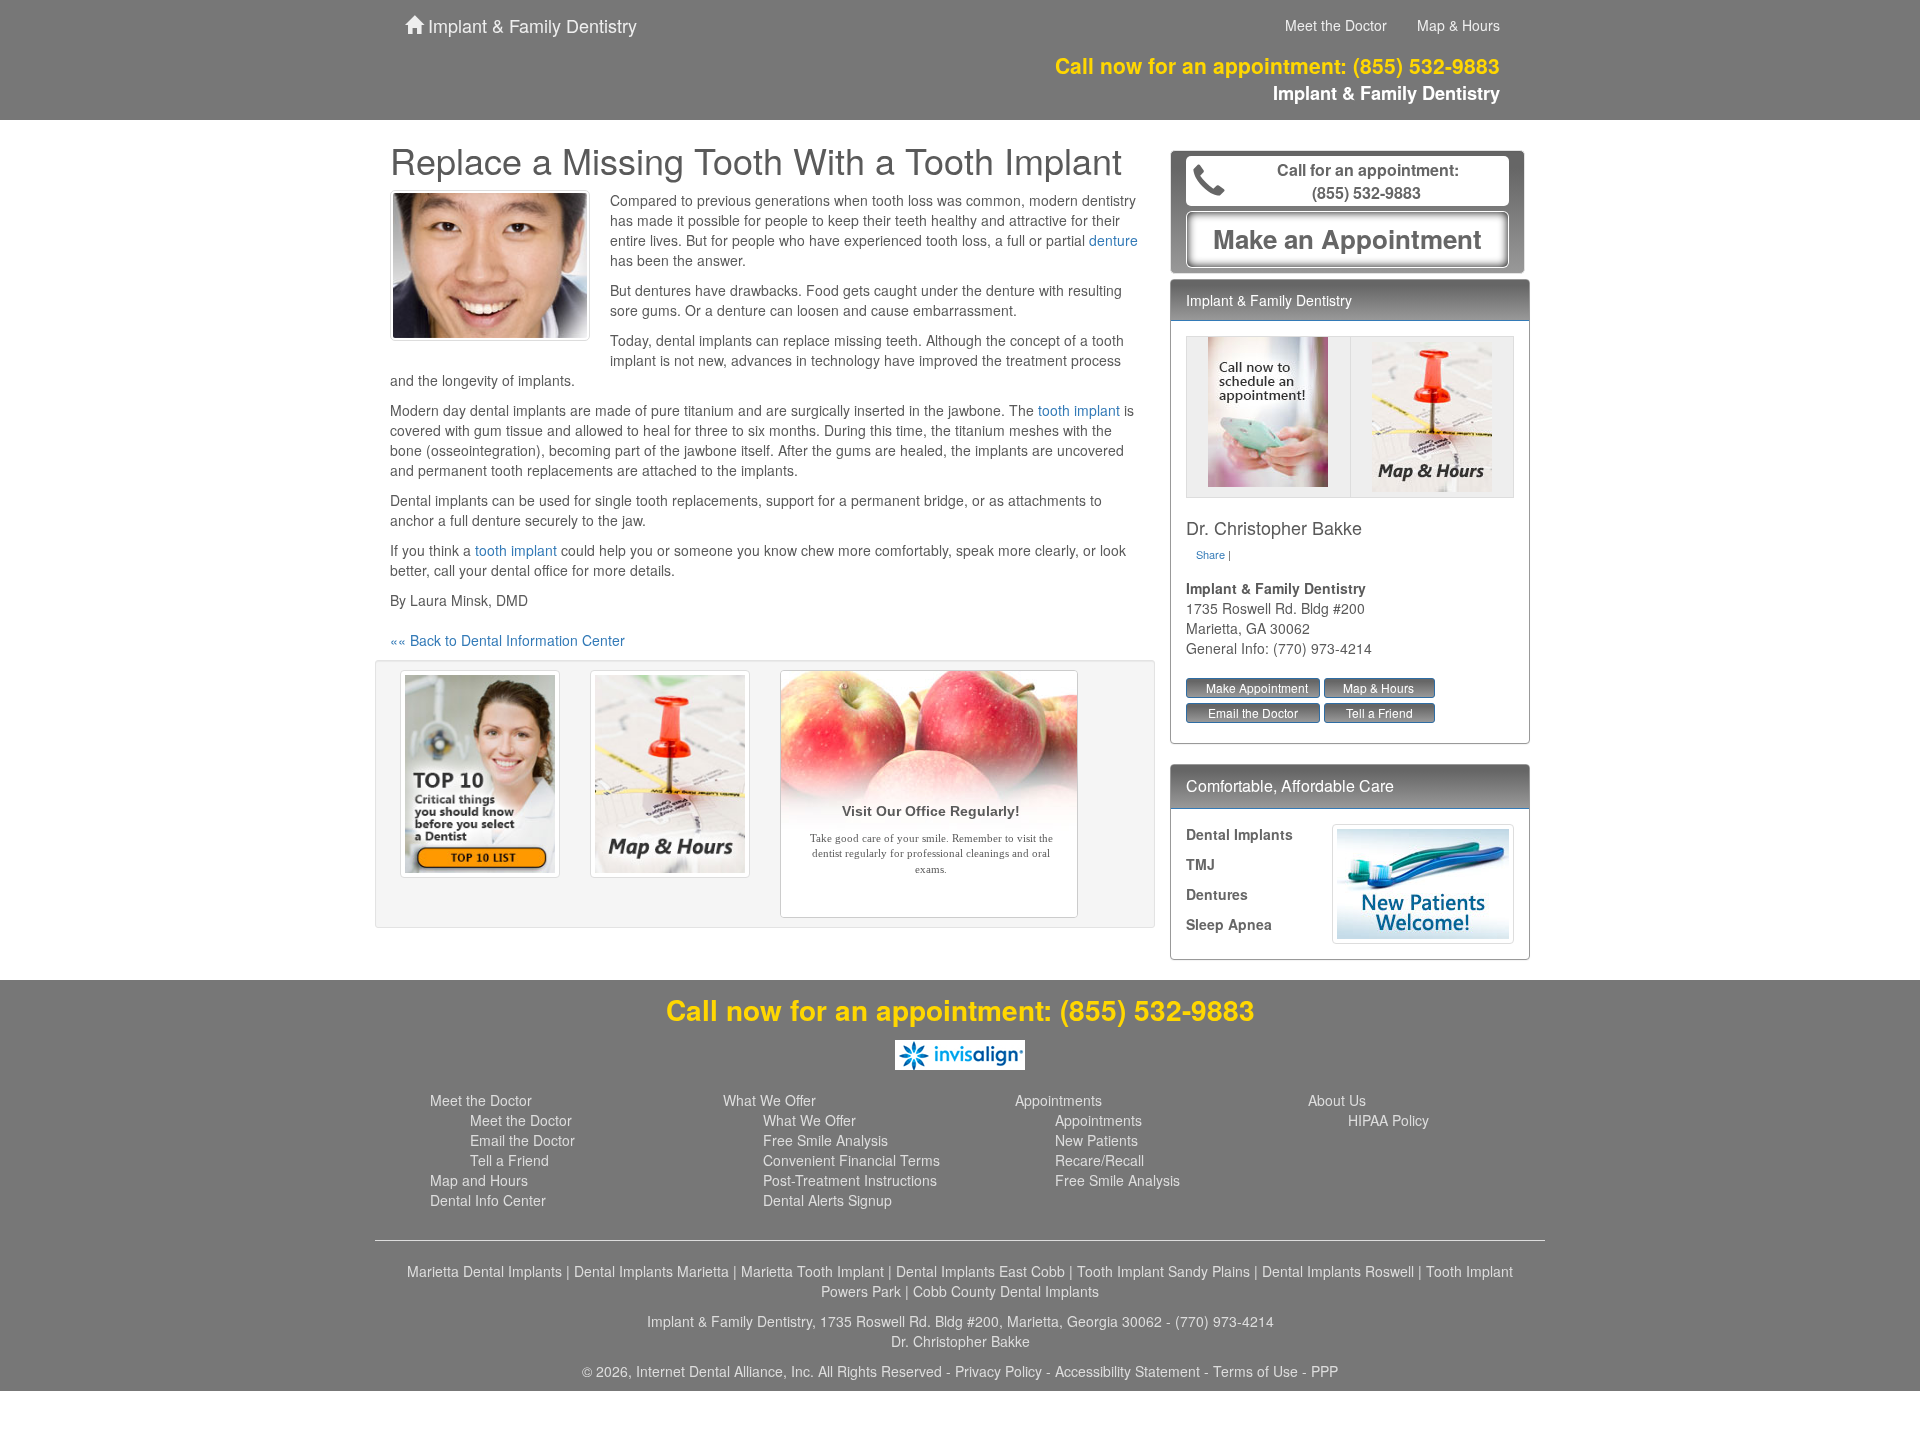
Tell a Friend (1379, 712)
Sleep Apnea (1229, 924)
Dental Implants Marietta (651, 1271)
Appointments (1058, 1100)
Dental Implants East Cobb (980, 1271)
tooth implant (1079, 410)
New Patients (1096, 1140)
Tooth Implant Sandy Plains (1163, 1271)
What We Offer (769, 1100)
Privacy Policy (998, 1371)
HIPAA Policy (1388, 1120)
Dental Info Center (488, 1200)
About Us (1337, 1100)
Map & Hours (1458, 25)
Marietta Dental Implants (484, 1271)
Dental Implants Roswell (1338, 1271)
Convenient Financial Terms (851, 1160)
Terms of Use (1255, 1371)
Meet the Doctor (1336, 25)
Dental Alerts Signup (827, 1200)
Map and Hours (479, 1180)
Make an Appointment (1347, 238)
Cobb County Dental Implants (1006, 1291)
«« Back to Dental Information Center (507, 640)
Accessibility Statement (1127, 1371)
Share (1210, 554)
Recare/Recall (1099, 1160)
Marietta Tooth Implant (812, 1271)
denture (1113, 240)
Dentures (1217, 894)
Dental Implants (1239, 834)
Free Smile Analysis (825, 1140)
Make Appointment (1257, 687)
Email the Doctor (1253, 712)
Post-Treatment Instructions (850, 1180)
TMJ (1200, 864)
